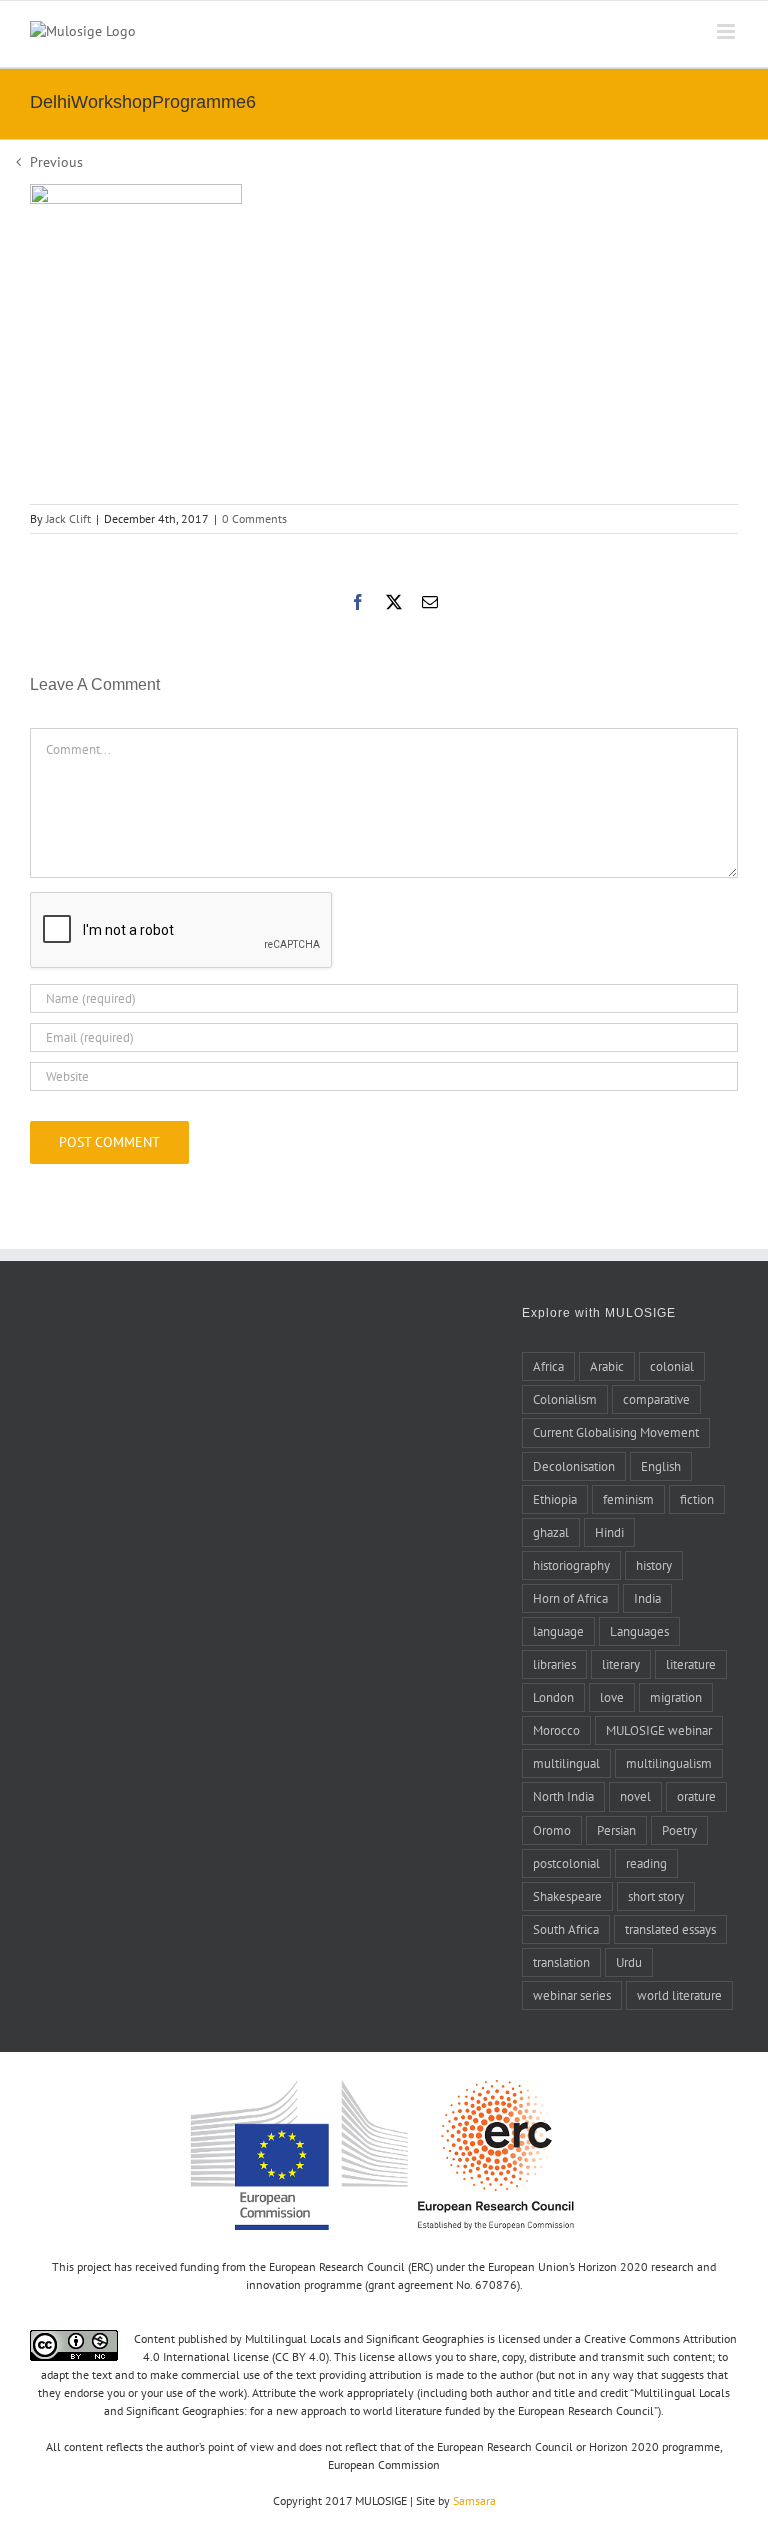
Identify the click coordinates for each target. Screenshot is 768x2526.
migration (676, 1697)
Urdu (629, 1962)
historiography (571, 1565)
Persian (616, 1830)
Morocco (556, 1730)
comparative (656, 1399)
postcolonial (566, 1863)
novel (635, 1796)
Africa (548, 1366)
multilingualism (669, 1763)
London (553, 1697)
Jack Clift (68, 518)
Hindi (609, 1532)
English (661, 1466)
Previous (56, 162)
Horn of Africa (570, 1598)
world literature (679, 1995)
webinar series (572, 1995)
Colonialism (565, 1399)
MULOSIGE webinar (659, 1730)
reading (646, 1863)
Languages (639, 1631)
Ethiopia (555, 1499)
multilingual (566, 1763)
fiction (697, 1499)
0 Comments (254, 518)
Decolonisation (574, 1466)
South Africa (566, 1929)
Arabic (607, 1366)
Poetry (679, 1830)
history (654, 1565)
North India (563, 1796)
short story (656, 1896)
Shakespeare (567, 1896)
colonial (672, 1366)
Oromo (552, 1830)
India (647, 1598)
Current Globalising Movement (616, 1432)
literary (621, 1664)
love (612, 1697)
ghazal (551, 1532)
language (558, 1631)
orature (696, 1796)
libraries (554, 1664)
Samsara (474, 2500)
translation (561, 1962)
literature (691, 1664)
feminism (628, 1499)
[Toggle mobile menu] (727, 31)
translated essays (670, 1929)
